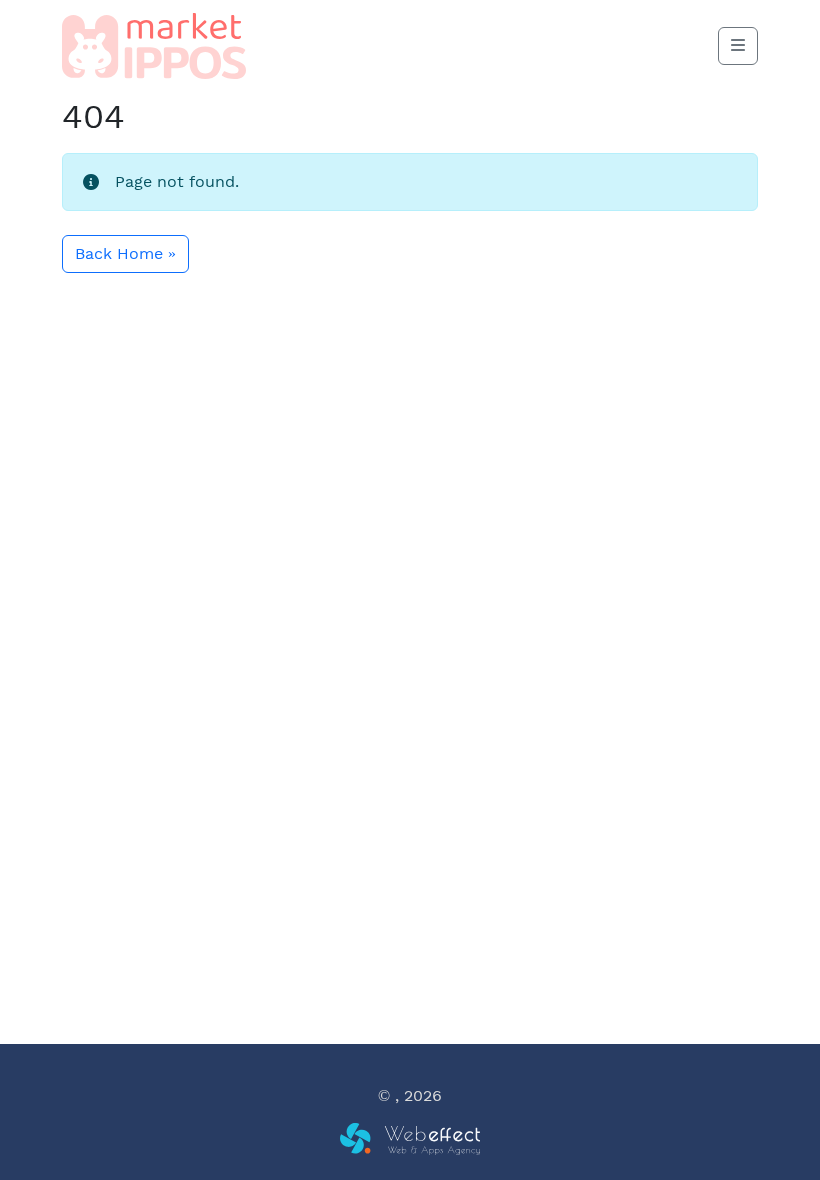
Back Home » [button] (125, 253)
